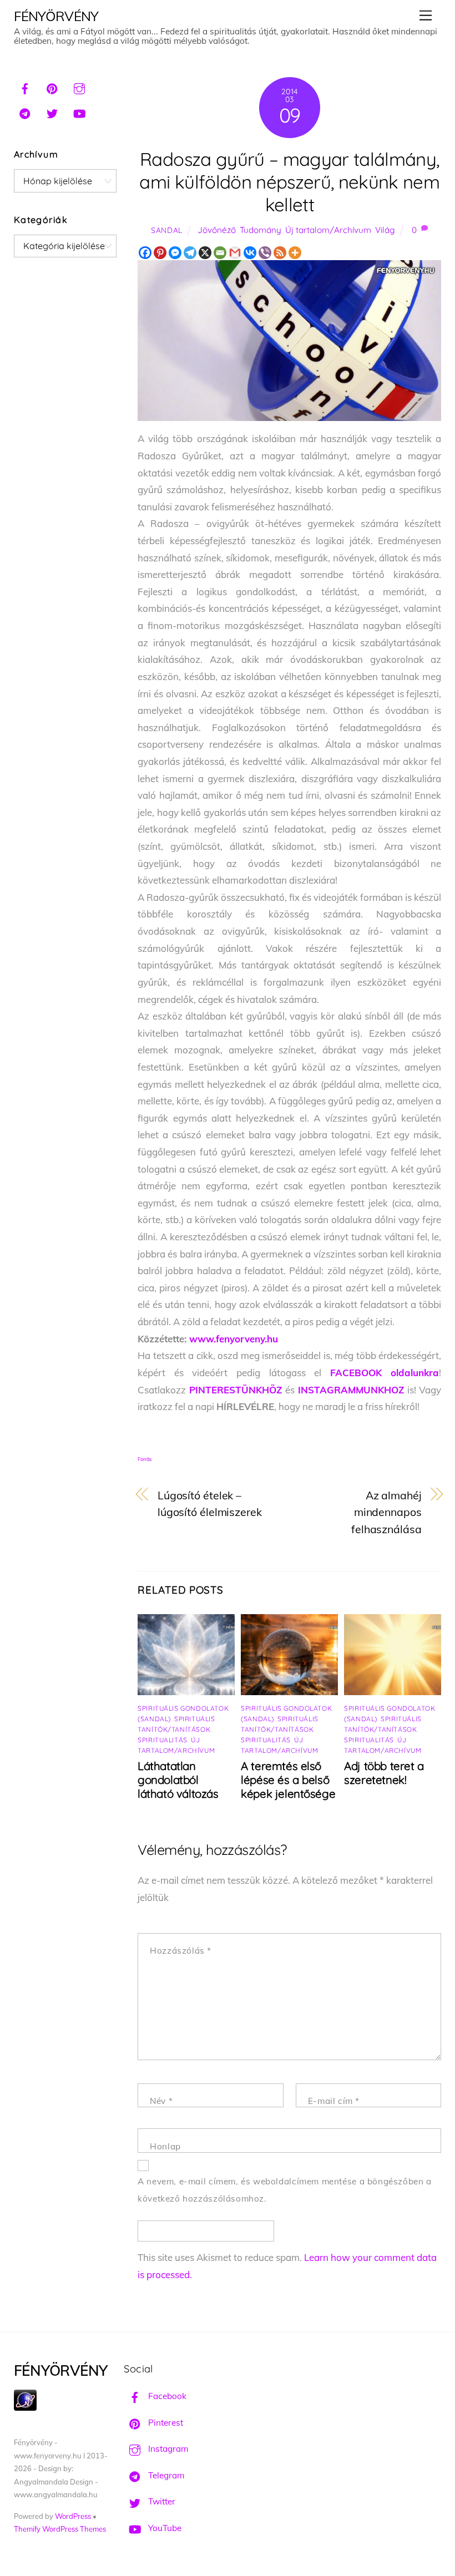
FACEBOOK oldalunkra (385, 1373)
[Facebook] (145, 253)
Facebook (166, 2396)
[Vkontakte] (250, 253)
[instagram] (79, 87)
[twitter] (52, 112)
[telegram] (25, 112)
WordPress (73, 2516)
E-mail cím (334, 2101)
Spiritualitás (163, 1740)
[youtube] (79, 112)
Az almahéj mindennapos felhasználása (386, 1512)
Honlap (165, 2146)
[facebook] (25, 87)
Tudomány (261, 230)
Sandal (167, 230)
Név (161, 2101)
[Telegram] (190, 253)
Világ (385, 230)
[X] (205, 253)
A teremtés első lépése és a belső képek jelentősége (288, 1780)
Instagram (167, 2449)
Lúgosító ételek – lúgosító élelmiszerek (210, 1504)
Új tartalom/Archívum (328, 230)
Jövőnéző (217, 230)
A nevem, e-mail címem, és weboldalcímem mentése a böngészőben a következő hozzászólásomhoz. (285, 2190)
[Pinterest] (160, 253)
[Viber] (265, 253)
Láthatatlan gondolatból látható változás (178, 1780)
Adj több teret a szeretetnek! (384, 1773)
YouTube (164, 2528)
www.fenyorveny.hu (234, 1339)
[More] (295, 253)
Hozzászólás (181, 1951)
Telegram (165, 2475)
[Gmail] (235, 253)
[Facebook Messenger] (175, 253)
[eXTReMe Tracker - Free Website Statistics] (25, 2408)
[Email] (220, 253)
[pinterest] (52, 87)
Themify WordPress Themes (60, 2529)
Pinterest (165, 2423)
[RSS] (280, 253)
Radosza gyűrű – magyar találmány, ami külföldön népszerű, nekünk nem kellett (289, 182)
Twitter (161, 2501)
